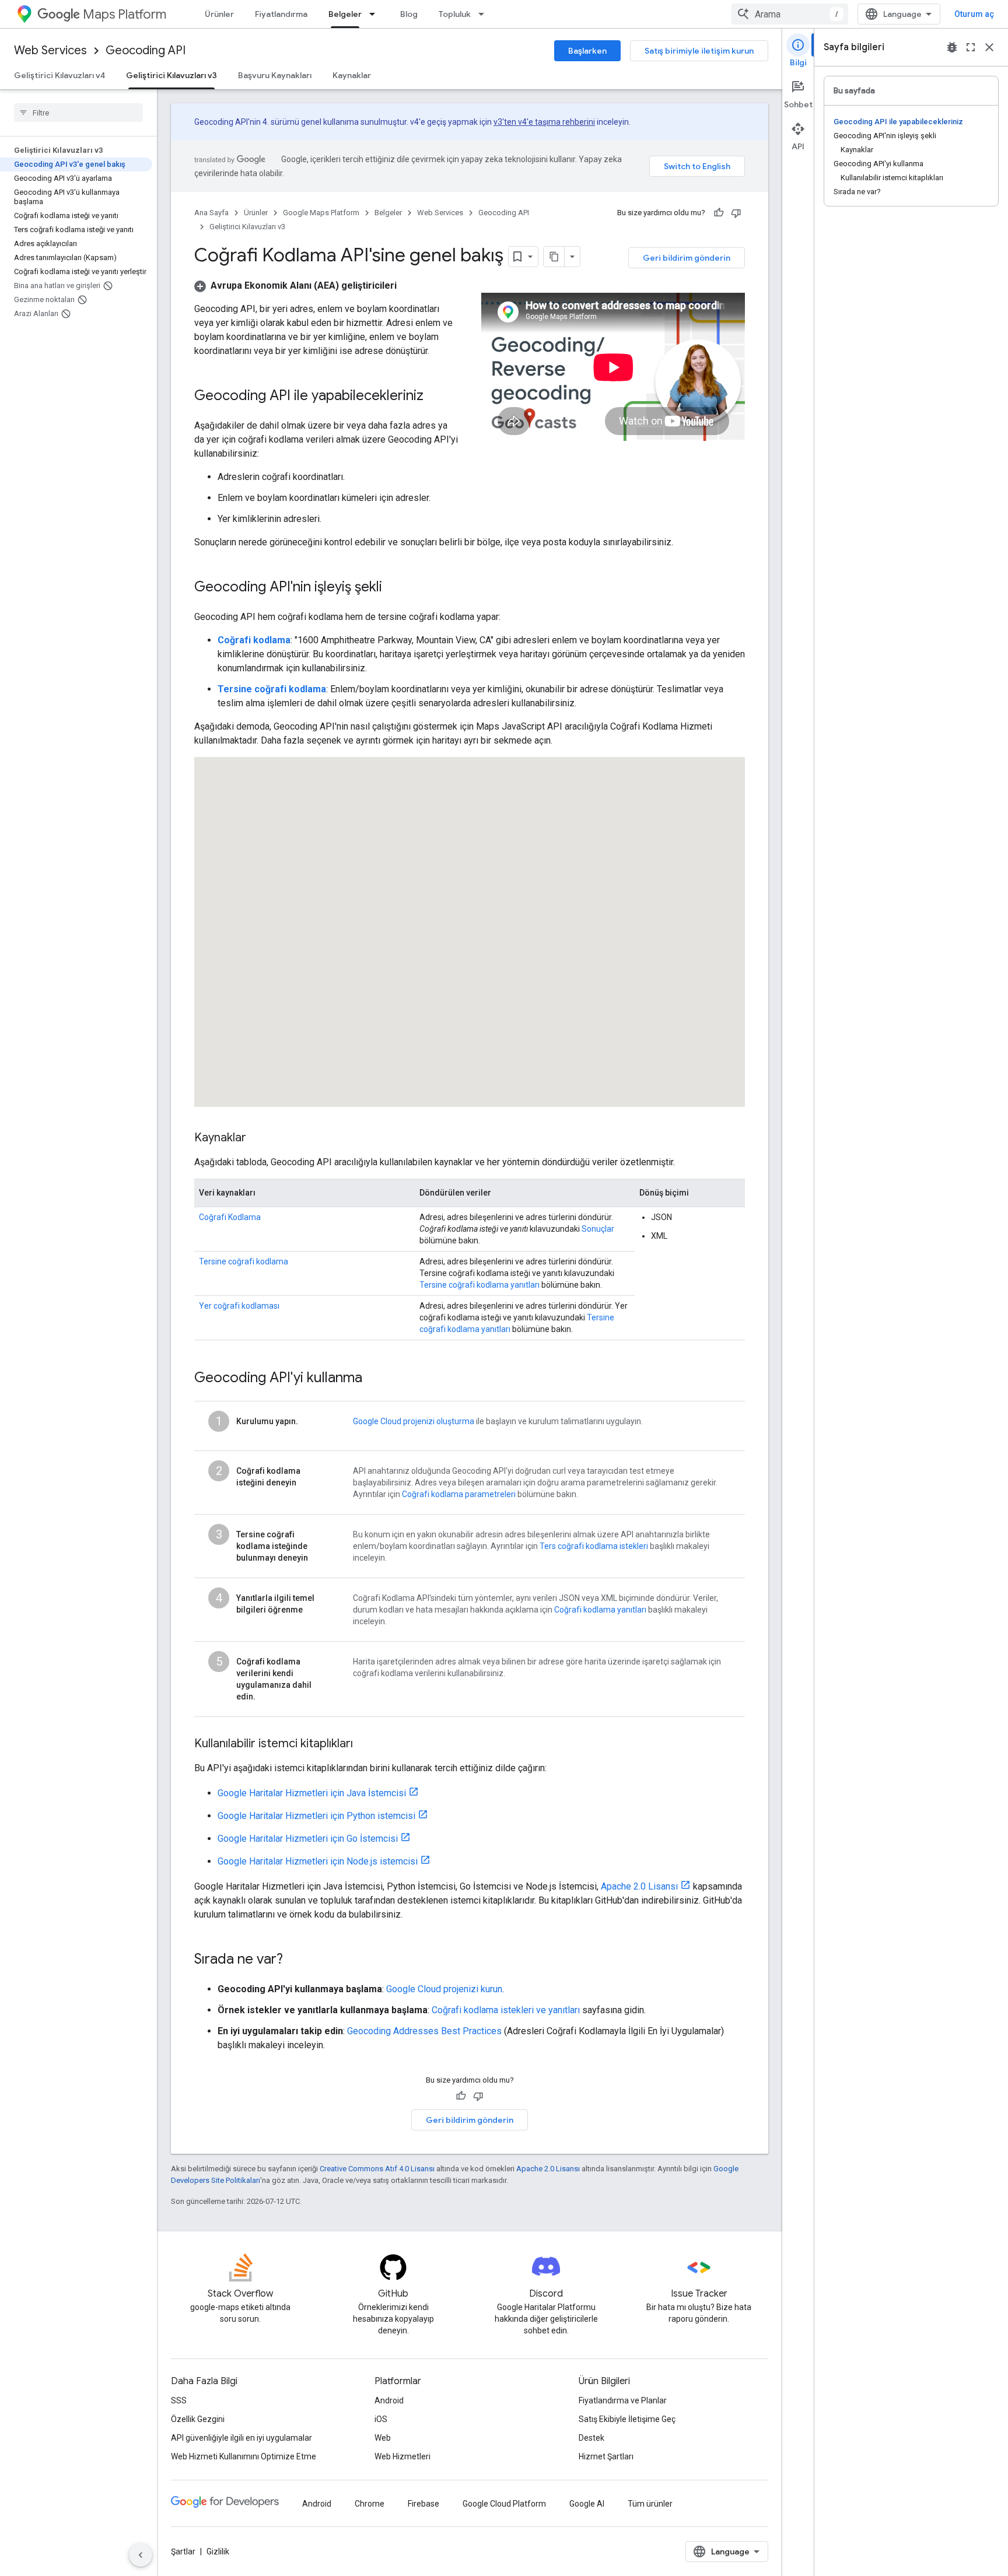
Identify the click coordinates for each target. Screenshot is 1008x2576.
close (989, 47)
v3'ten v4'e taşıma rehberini (544, 122)
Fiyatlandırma (281, 14)
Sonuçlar (598, 1229)
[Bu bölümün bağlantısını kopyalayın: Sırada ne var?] (295, 1960)
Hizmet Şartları (606, 2456)
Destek (591, 2438)
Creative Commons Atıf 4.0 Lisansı (377, 2169)
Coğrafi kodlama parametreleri (459, 1494)
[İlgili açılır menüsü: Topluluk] (485, 14)
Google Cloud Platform (504, 2504)
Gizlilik (218, 2552)
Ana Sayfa (211, 213)
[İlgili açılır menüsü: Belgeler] (376, 14)
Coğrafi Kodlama (230, 1217)
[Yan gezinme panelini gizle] (141, 2555)
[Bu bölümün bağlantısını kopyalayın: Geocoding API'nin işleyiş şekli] (394, 588)
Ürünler (219, 14)
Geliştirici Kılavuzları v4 (60, 75)
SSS (179, 2400)
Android (389, 2400)
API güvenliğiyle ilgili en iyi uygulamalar (242, 2438)
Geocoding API (146, 50)
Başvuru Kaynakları (275, 75)
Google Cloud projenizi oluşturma (414, 1421)
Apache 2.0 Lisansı (639, 1886)
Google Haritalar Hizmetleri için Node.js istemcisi (318, 1861)
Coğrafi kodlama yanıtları (600, 1610)
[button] (295, 285)
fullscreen (971, 47)
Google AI (587, 2504)
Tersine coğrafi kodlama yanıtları (480, 1285)
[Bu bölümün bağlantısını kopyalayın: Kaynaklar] (258, 1138)
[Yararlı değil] (736, 213)
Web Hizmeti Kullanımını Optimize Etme (244, 2456)
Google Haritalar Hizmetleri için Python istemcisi (316, 1816)
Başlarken (587, 51)
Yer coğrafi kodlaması (239, 1306)
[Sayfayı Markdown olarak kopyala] (554, 257)
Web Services (50, 50)
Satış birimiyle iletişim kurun (699, 51)
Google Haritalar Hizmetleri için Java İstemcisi (312, 1793)
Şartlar (183, 2552)
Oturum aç (974, 14)
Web (383, 2438)
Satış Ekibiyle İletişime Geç (627, 2419)
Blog (409, 14)
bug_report (952, 47)
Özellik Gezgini (198, 2419)
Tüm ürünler (650, 2504)
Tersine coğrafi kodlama (244, 1261)
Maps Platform (125, 14)
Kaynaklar (352, 75)
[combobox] (790, 14)
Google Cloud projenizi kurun (444, 1989)
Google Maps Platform (321, 213)
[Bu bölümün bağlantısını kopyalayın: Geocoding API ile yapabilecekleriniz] (435, 397)
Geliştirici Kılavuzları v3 (171, 75)
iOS (381, 2419)
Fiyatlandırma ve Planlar (623, 2400)
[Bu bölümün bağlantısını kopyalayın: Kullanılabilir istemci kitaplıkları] (365, 1744)
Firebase (423, 2504)
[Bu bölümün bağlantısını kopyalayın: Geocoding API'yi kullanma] (374, 1379)
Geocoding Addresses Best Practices (424, 2031)
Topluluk (455, 14)
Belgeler (345, 14)
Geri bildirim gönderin (687, 258)
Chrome (370, 2504)
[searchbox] (78, 113)
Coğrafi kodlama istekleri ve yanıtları (506, 2010)
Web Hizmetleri (402, 2456)
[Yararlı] (719, 213)
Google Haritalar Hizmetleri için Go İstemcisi (308, 1839)
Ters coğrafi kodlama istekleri (594, 1546)
